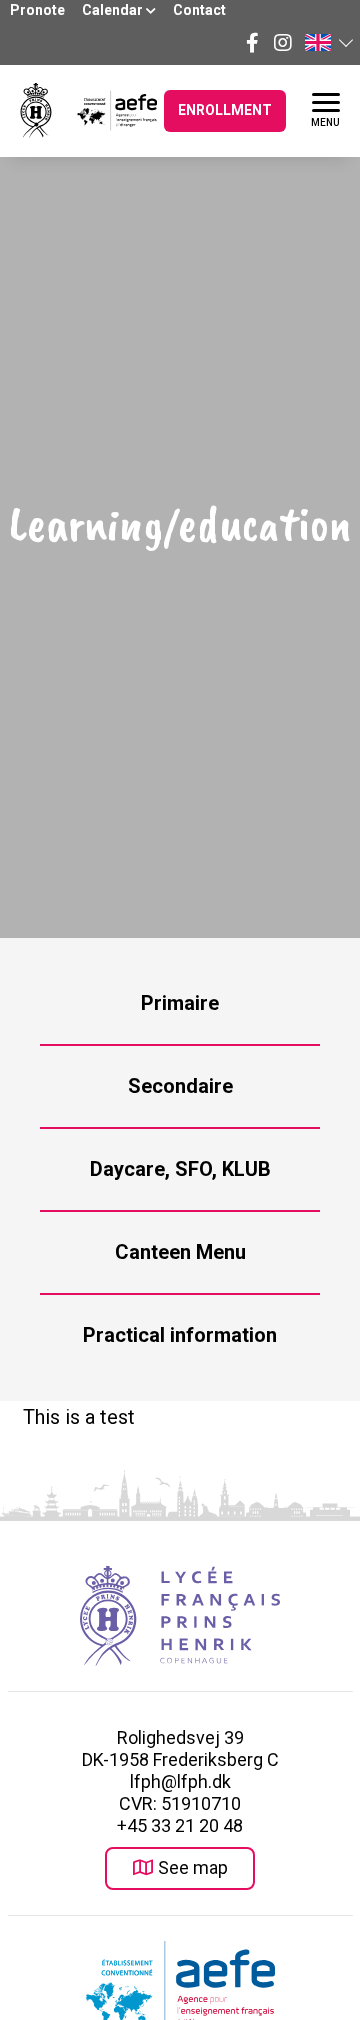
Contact (199, 10)
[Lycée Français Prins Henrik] (36, 110)
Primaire (180, 1003)
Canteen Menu (180, 1252)
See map (193, 1867)
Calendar (114, 10)
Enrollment (225, 110)
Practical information (180, 1335)
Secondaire (180, 1086)
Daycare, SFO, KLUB (180, 1169)
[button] (328, 42)
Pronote (37, 10)
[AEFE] (104, 110)
